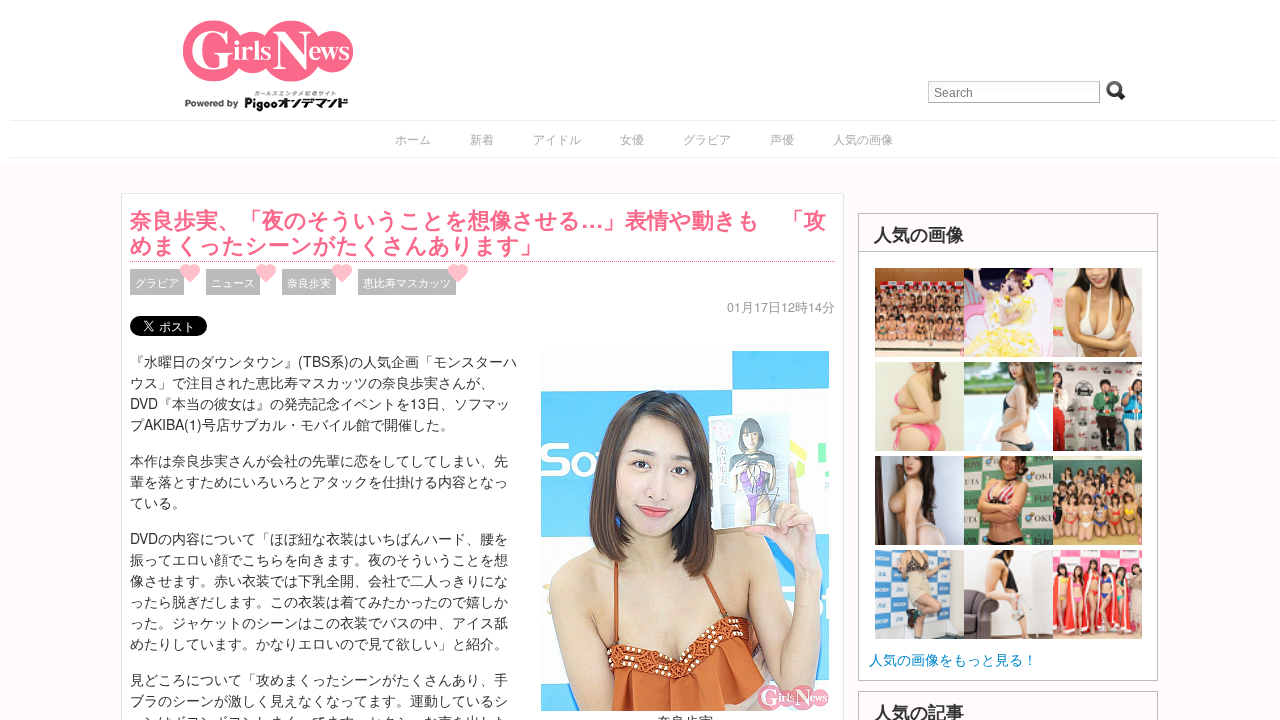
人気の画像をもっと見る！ (953, 659)
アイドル (557, 138)
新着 (482, 138)
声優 (782, 138)
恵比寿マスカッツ (407, 282)
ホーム (413, 138)
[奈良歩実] (685, 529)
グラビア (707, 138)
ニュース (233, 282)
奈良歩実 (309, 282)
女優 (632, 138)
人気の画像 (863, 138)
